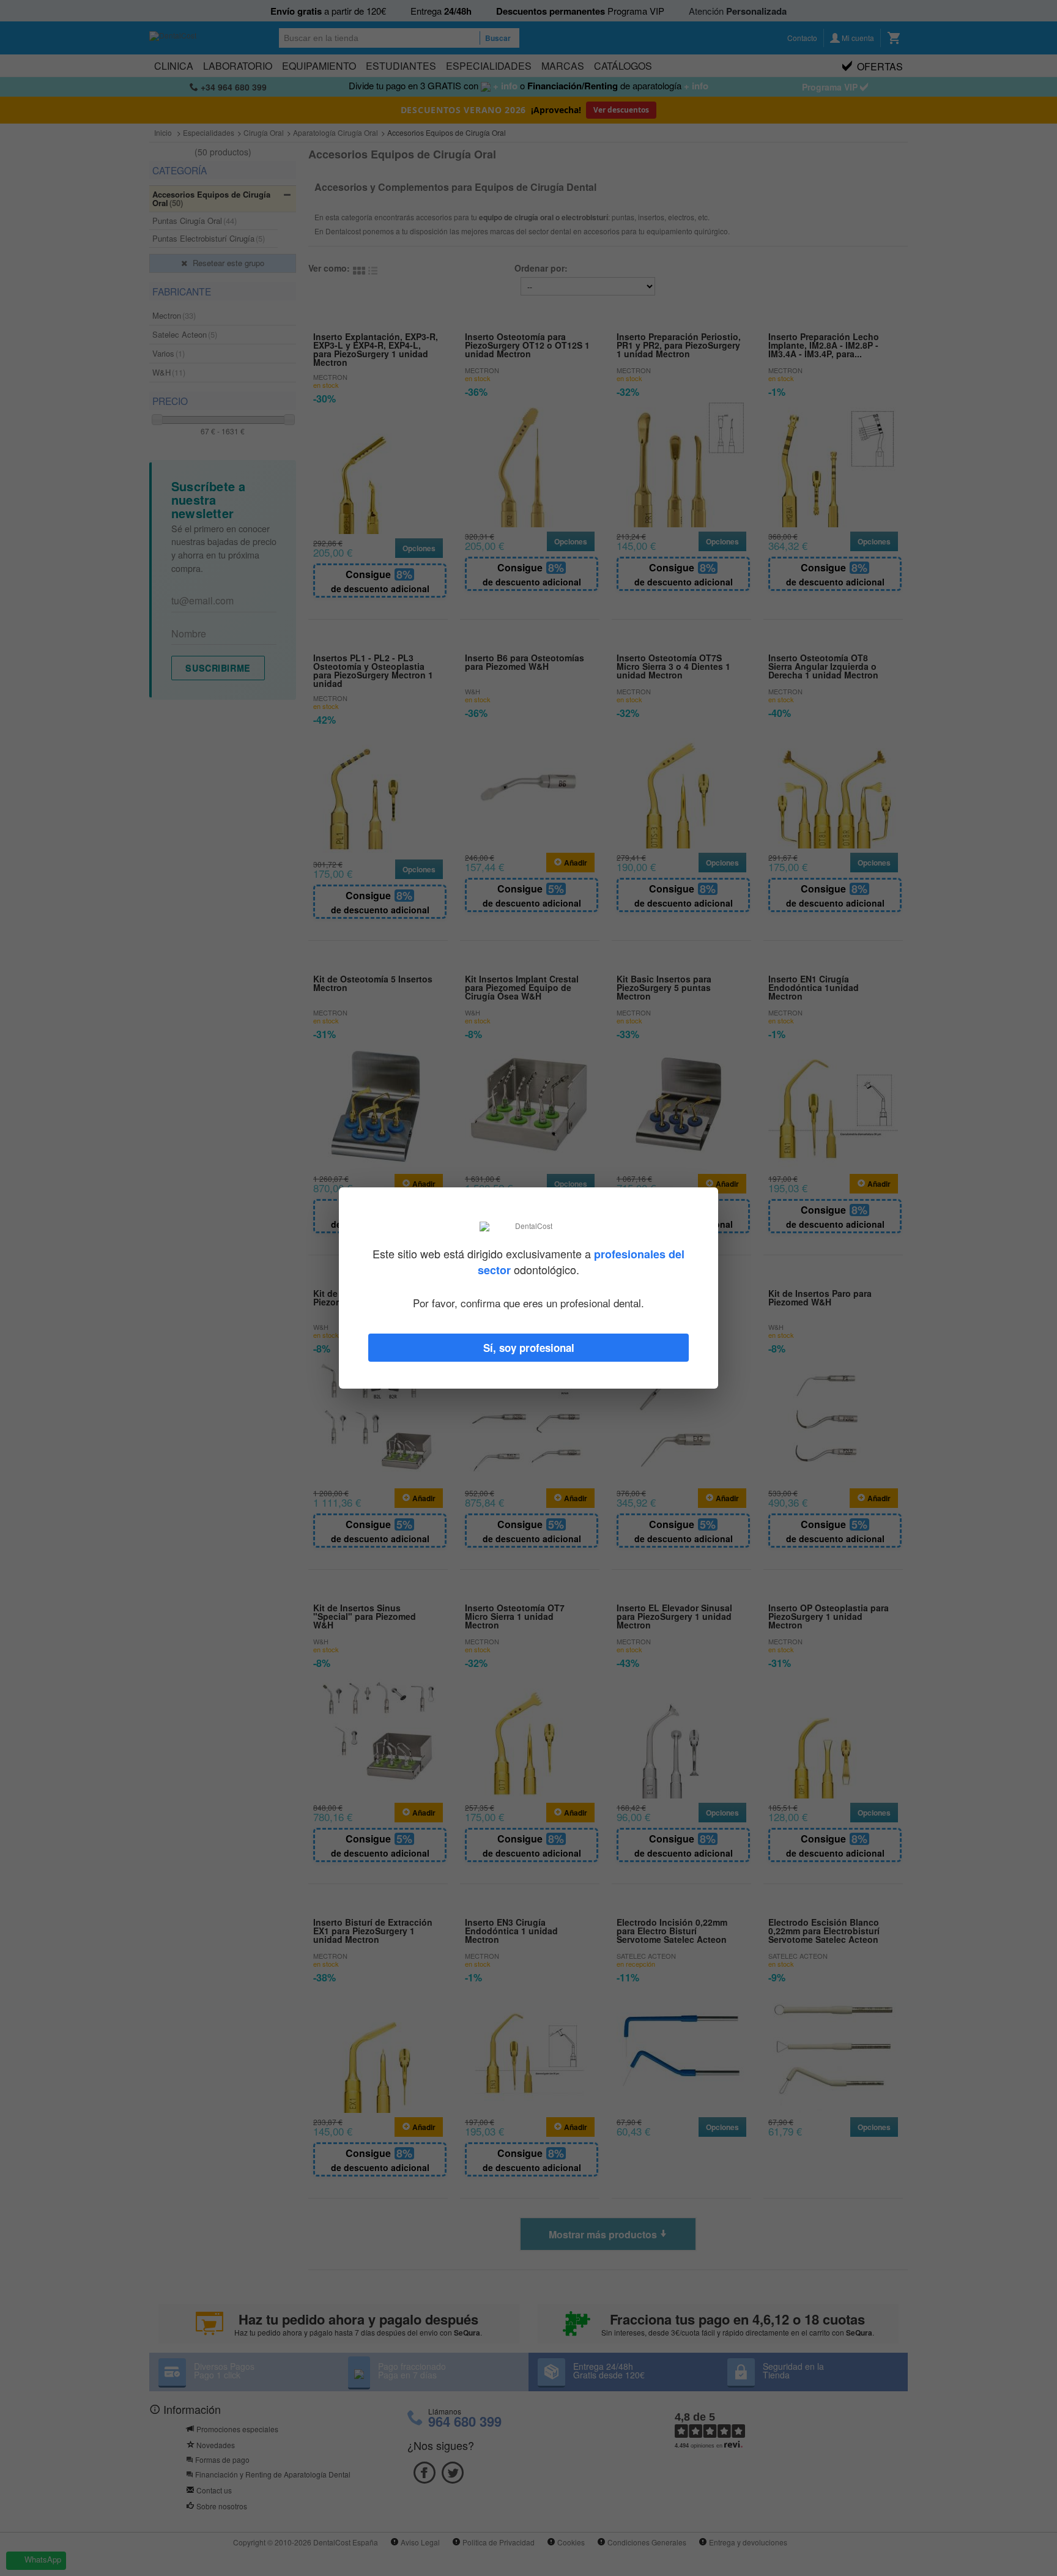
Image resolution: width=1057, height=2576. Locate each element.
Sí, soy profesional (529, 1348)
